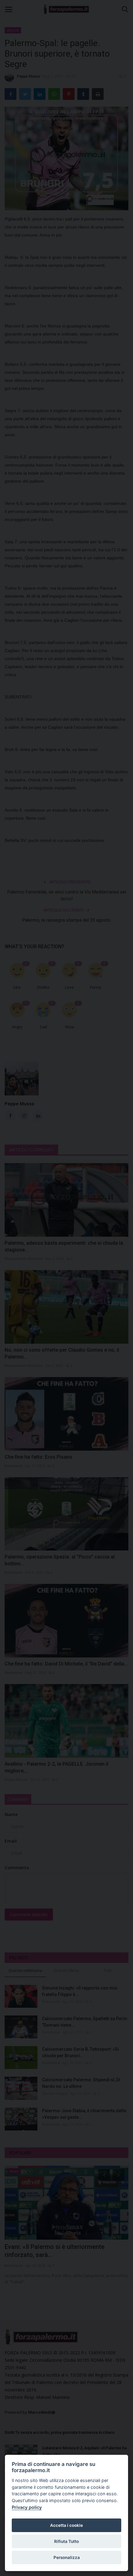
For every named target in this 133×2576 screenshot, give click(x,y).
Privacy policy (27, 2507)
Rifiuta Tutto (66, 2541)
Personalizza (67, 2557)
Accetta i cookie (66, 2525)
